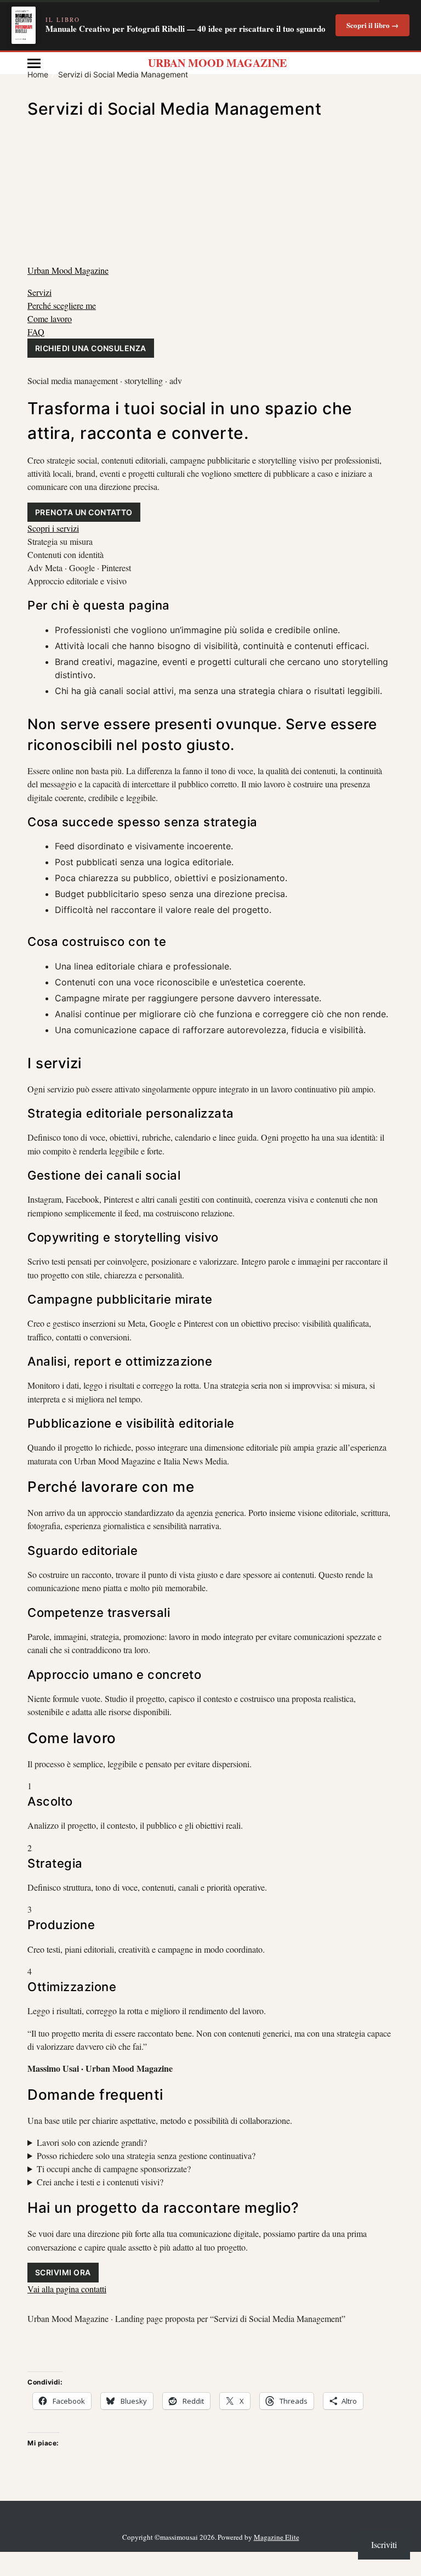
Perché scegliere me (62, 305)
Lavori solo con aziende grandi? (92, 2142)
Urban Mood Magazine (217, 63)
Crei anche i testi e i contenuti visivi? (100, 2182)
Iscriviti (384, 2544)
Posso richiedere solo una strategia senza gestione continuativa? (146, 2155)
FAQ (36, 332)
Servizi (39, 292)
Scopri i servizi (53, 528)
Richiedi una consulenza (91, 348)
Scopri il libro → (372, 25)
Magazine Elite (277, 2537)
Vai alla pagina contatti (67, 2289)
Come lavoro (50, 319)
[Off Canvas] (34, 63)
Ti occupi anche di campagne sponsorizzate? (114, 2169)
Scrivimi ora (63, 2272)
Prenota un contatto (84, 512)
